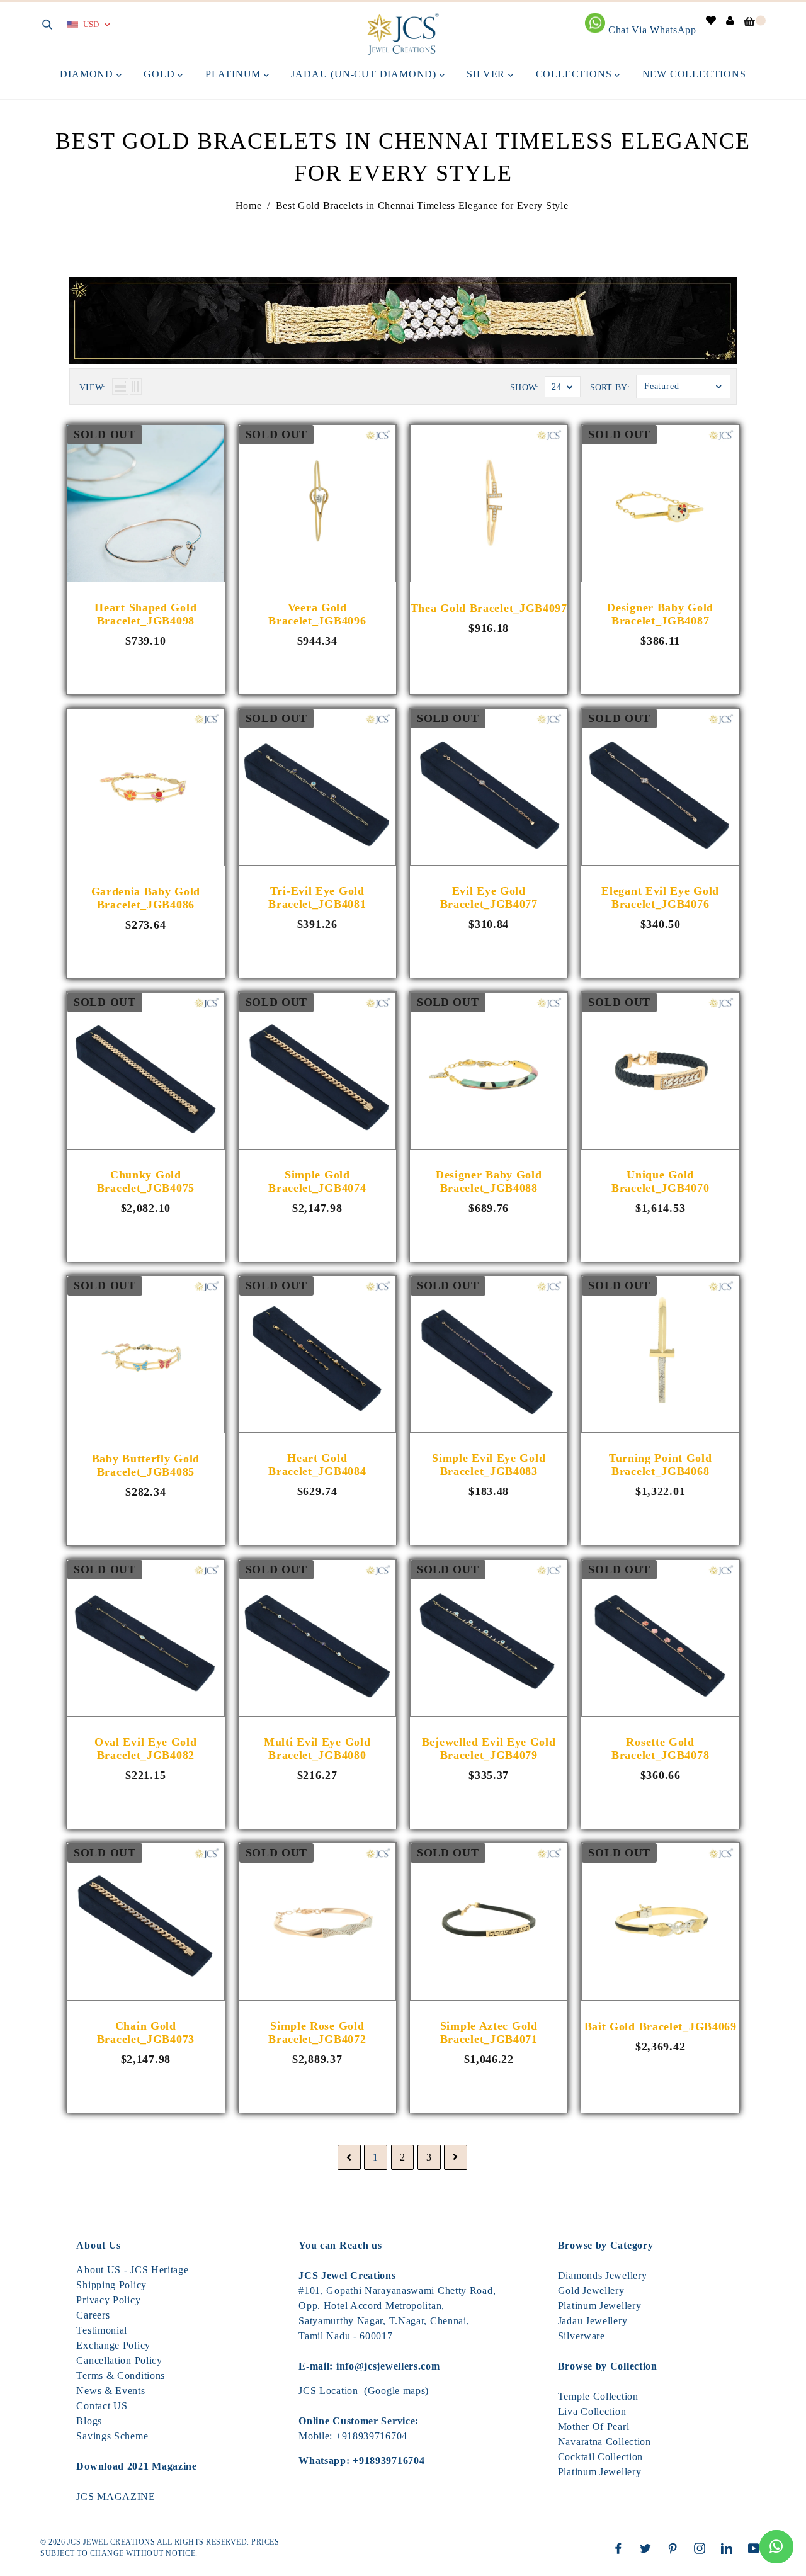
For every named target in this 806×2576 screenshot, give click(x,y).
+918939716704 (372, 2436)
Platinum (235, 74)
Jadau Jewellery (593, 2321)
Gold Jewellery (591, 2291)
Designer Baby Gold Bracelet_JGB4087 (660, 614)
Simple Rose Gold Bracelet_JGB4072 (317, 2032)
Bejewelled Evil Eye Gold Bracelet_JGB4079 (489, 1748)
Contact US (102, 2406)
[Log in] (730, 20)
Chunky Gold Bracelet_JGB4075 (146, 1181)
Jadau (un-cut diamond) (365, 74)
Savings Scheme (112, 2436)
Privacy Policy (108, 2300)
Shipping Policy (111, 2285)
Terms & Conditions (121, 2375)
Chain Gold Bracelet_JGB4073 (146, 2032)
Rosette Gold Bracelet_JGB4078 (660, 1748)
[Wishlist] (711, 20)
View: (93, 387)
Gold (161, 74)
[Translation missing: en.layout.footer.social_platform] (622, 2548)
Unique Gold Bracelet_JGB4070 (660, 1181)
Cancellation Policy (119, 2360)
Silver (487, 74)
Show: (525, 387)
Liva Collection (592, 2411)
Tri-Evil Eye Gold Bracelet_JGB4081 (317, 897)
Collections (576, 74)
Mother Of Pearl (594, 2426)
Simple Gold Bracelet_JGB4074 (317, 1181)
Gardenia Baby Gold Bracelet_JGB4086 (146, 898)
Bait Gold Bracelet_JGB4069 (661, 2026)
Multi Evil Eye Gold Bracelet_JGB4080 (317, 1748)
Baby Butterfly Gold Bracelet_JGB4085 (146, 1465)
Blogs (89, 2421)
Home (249, 206)
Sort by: (610, 387)
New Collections (694, 74)
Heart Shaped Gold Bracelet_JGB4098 (145, 614)
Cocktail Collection (600, 2457)
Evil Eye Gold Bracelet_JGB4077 (489, 897)
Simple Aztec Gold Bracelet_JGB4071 (489, 2032)
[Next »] (456, 2158)
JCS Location (328, 2391)
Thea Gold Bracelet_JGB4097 (489, 608)
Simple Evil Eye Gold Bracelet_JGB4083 (489, 1465)
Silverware (582, 2336)
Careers (93, 2315)
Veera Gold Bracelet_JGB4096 (317, 614)
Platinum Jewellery (600, 2306)
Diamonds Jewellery (603, 2275)
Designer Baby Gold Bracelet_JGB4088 (489, 1181)
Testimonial (102, 2330)
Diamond (88, 74)
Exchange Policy (113, 2345)
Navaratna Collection (604, 2442)
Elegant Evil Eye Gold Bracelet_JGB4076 (660, 897)
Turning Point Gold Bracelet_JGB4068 (661, 1465)
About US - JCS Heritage (132, 2270)
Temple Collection (598, 2396)
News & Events (111, 2391)
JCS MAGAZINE (116, 2496)
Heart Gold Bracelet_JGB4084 (317, 1465)
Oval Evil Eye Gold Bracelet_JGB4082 (146, 1748)
